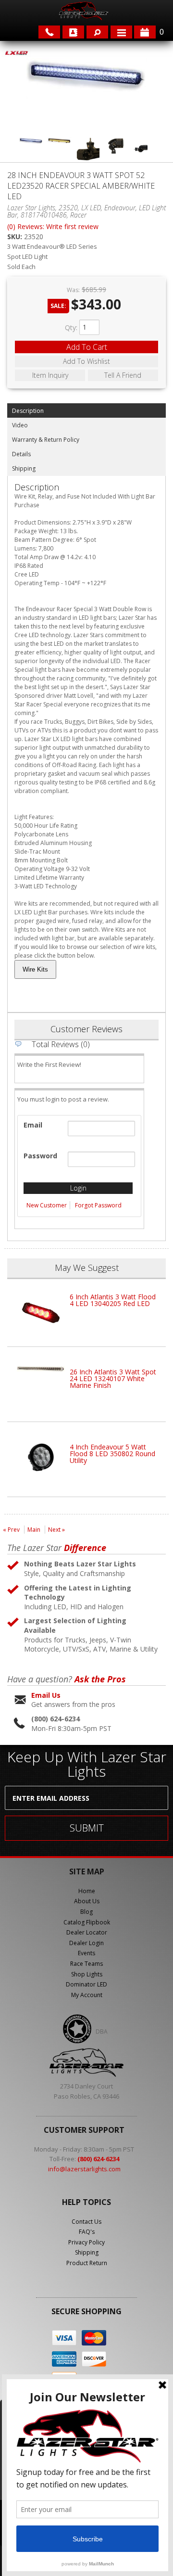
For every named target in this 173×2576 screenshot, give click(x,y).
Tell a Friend (123, 375)
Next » (56, 1530)
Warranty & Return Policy (46, 440)
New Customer (47, 1205)
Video (20, 425)
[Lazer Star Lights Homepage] (83, 11)
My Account (87, 1995)
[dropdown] (121, 32)
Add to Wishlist (86, 361)
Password (40, 1156)
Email (33, 1125)
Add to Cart (87, 347)
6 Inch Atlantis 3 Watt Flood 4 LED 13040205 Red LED (113, 1300)
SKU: (16, 237)
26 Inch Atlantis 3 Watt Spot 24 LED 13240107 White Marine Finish (113, 1378)
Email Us (46, 1695)
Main (34, 1530)
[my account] (73, 32)
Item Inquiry (50, 375)
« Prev (11, 1530)
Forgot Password (98, 1205)
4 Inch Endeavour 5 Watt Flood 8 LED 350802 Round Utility (112, 1454)
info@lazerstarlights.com (84, 2169)
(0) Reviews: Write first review (53, 226)
